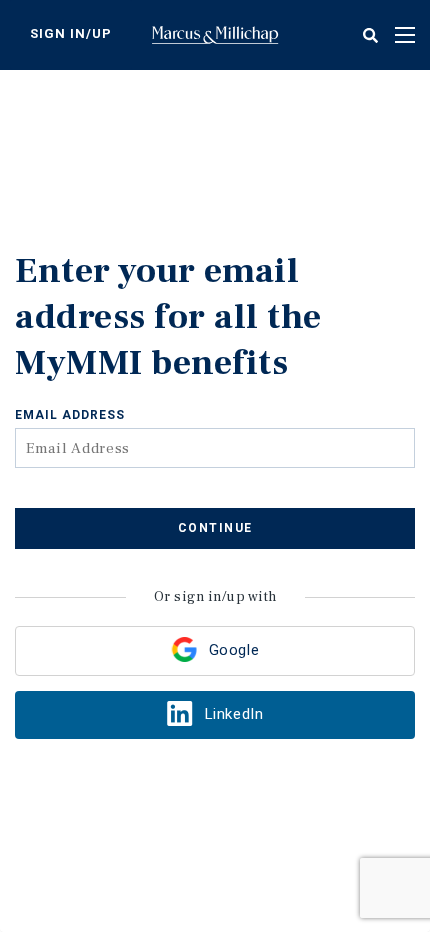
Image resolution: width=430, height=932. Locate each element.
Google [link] (234, 650)
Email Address (70, 415)
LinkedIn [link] (234, 714)
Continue (215, 528)
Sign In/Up (71, 33)
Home (215, 35)
